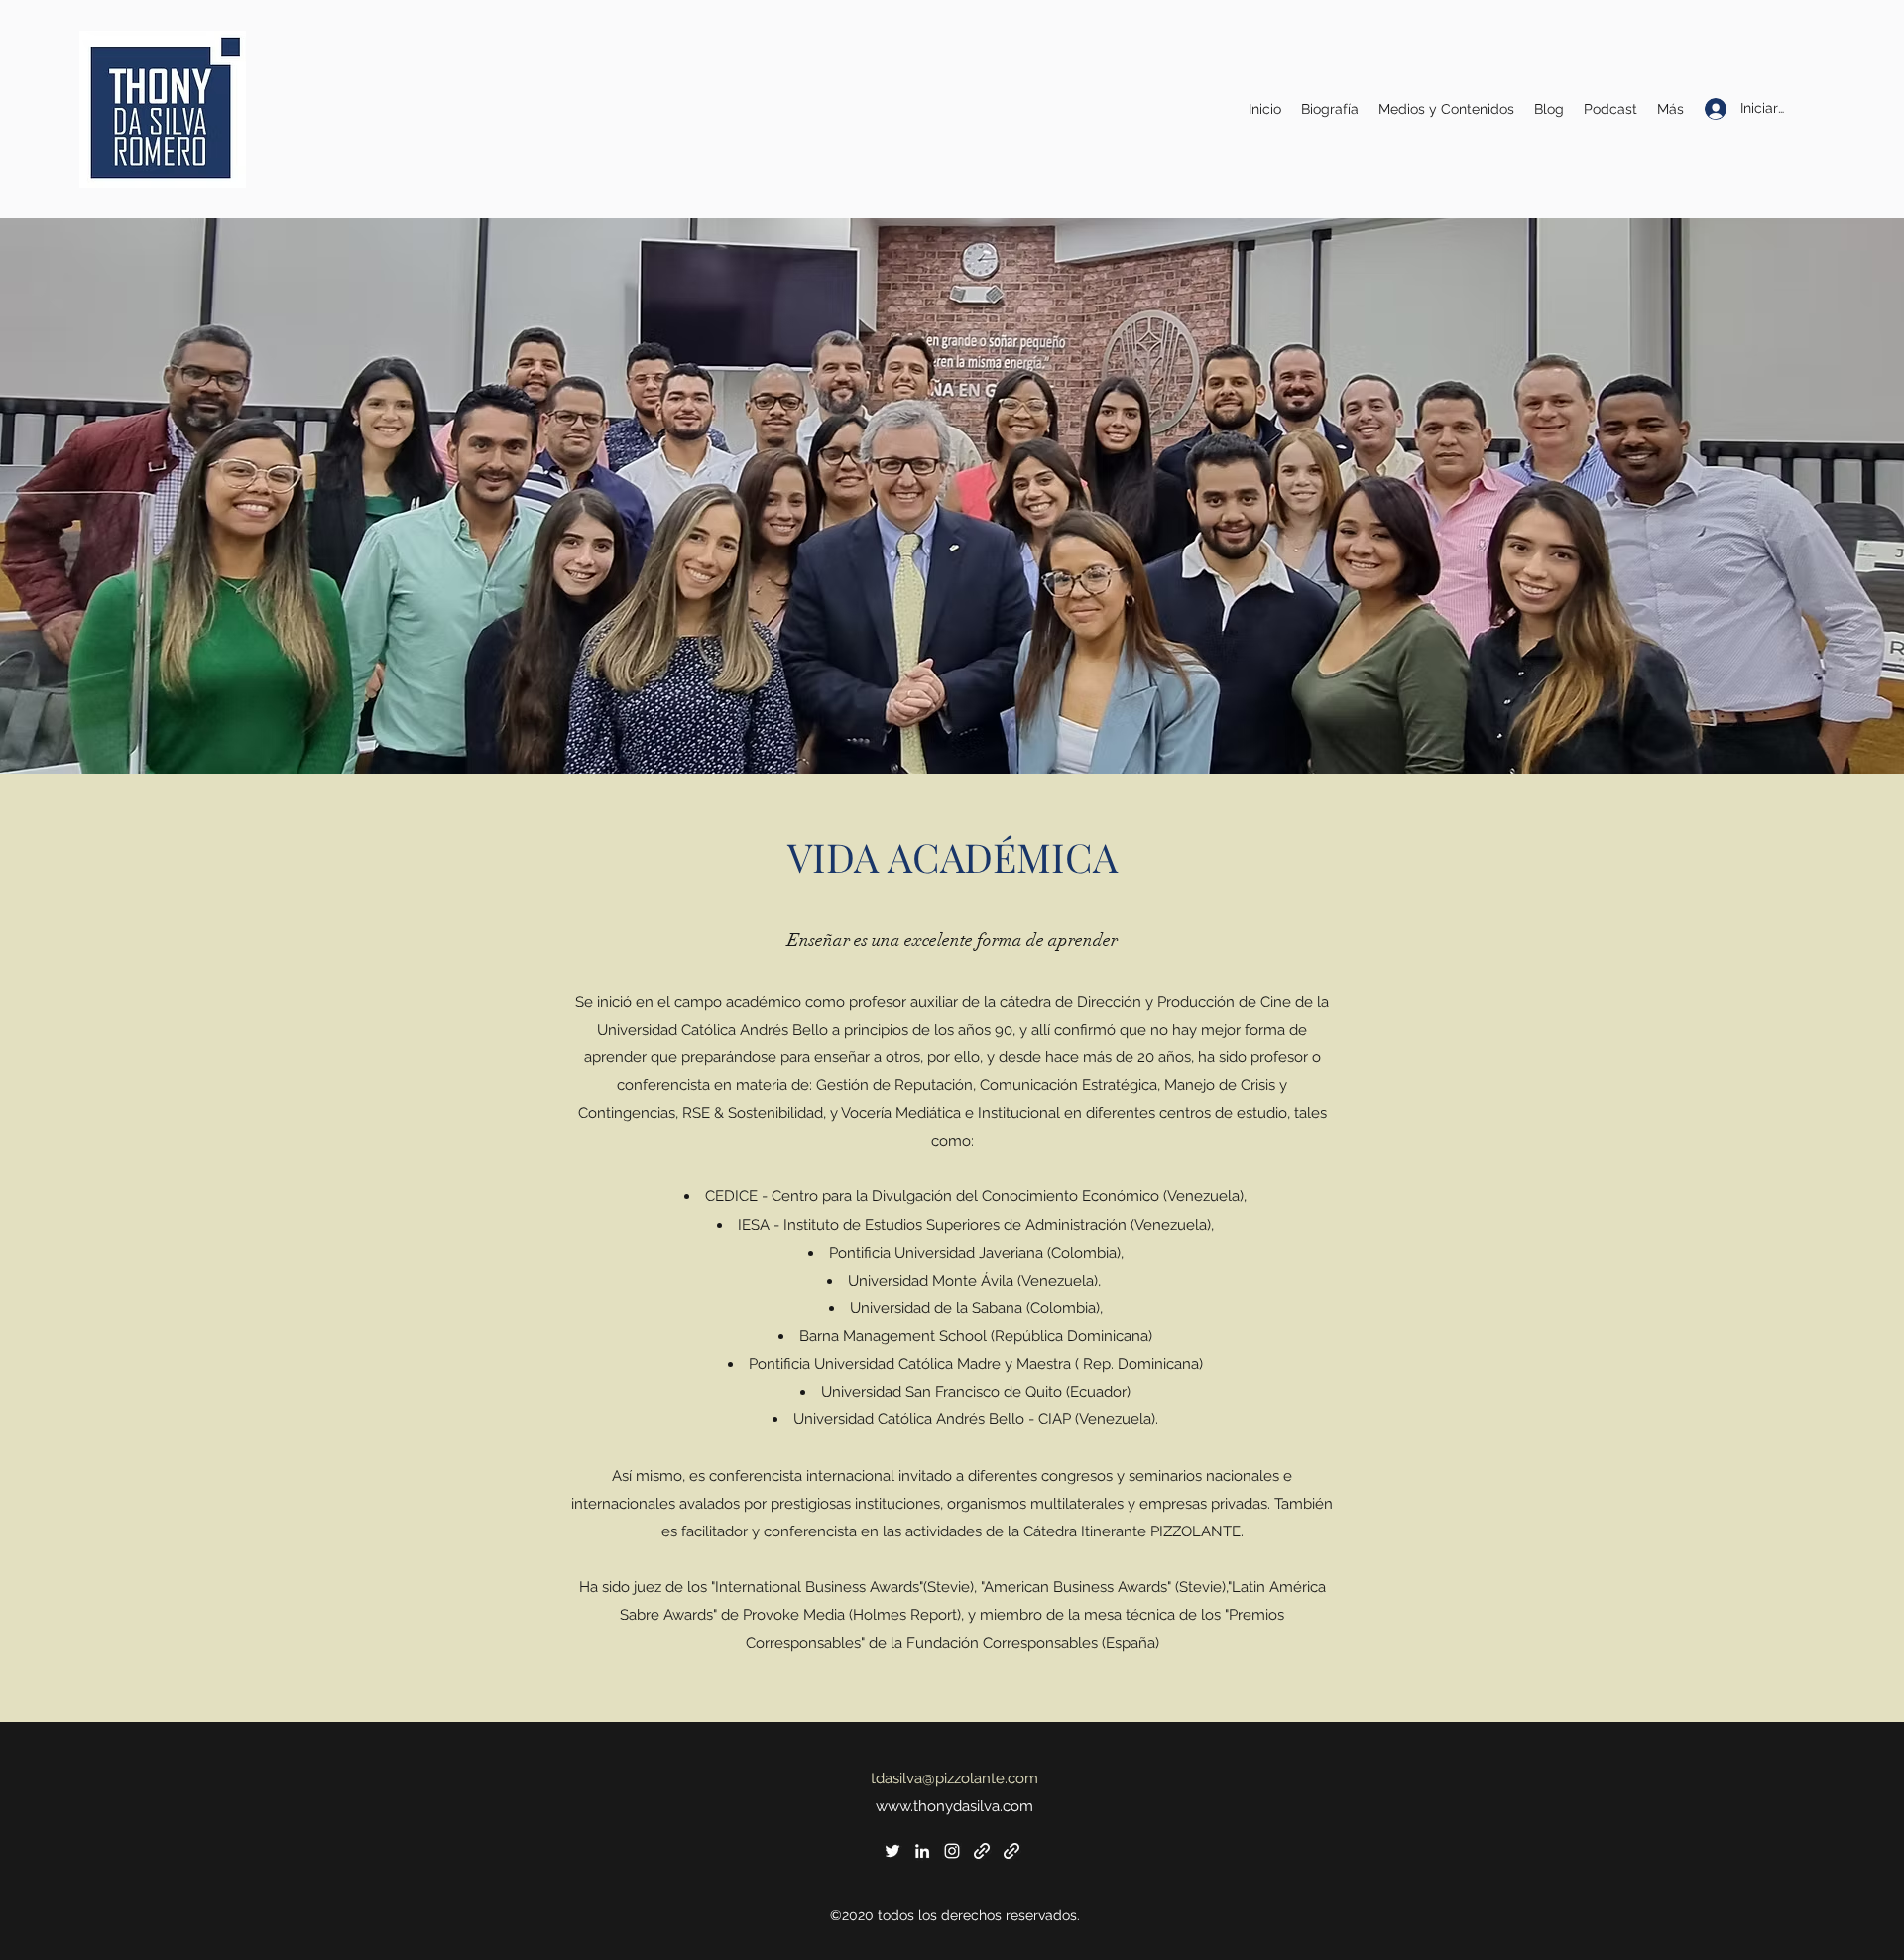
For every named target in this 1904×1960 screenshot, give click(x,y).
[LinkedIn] (922, 1851)
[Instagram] (952, 1851)
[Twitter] (892, 1851)
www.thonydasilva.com (954, 1806)
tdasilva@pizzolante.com (954, 1778)
